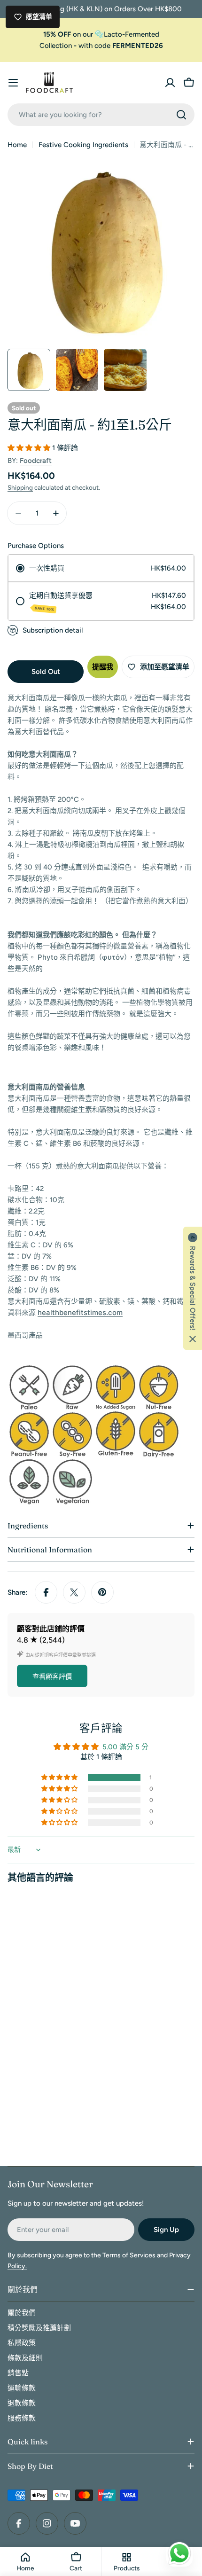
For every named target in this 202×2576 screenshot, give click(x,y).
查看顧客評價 (52, 1677)
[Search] (181, 115)
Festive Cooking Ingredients (83, 145)
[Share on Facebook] (46, 1592)
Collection (56, 46)
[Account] (170, 83)
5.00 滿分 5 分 (125, 1747)
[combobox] (101, 115)
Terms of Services (129, 2255)
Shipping (20, 487)
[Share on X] (74, 1592)
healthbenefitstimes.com (80, 1312)
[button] (30, 448)
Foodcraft (36, 461)
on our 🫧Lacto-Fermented (101, 34)
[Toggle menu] (13, 83)
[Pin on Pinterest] (102, 1592)
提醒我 (103, 667)
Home (17, 145)
